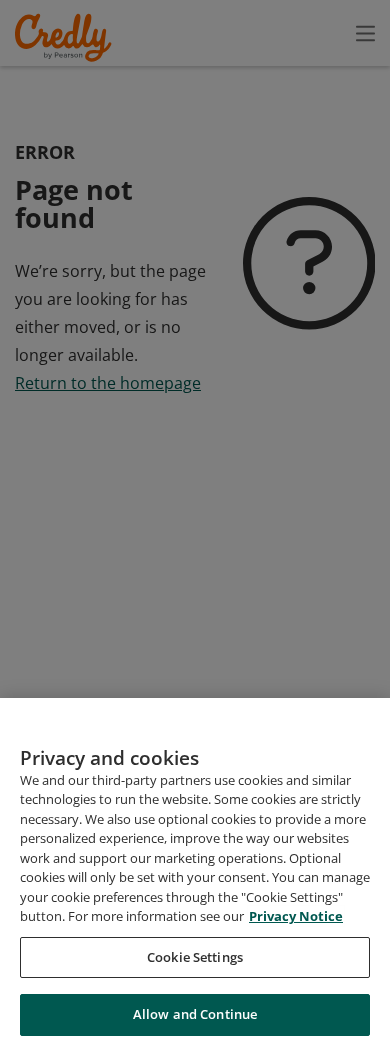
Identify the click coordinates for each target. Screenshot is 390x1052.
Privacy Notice (296, 916)
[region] (195, 875)
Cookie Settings (195, 957)
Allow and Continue (195, 1014)
